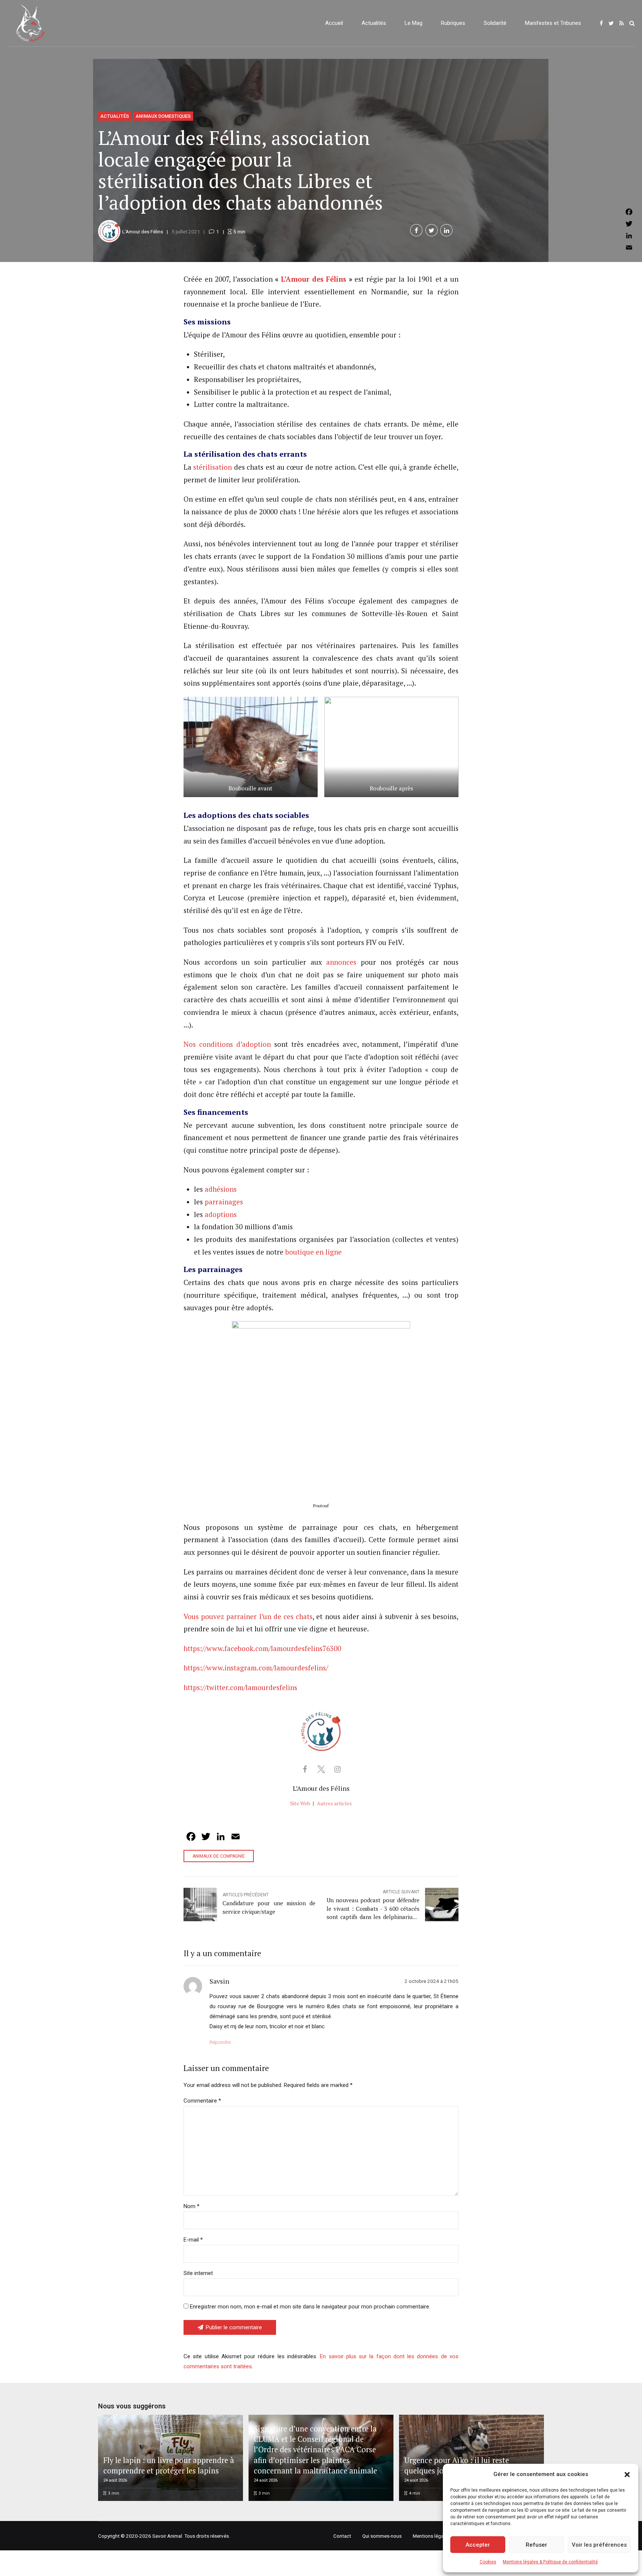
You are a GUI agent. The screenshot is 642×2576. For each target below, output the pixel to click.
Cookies (488, 2562)
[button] (627, 2475)
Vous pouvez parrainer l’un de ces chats (248, 1617)
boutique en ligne (314, 1252)
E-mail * (193, 2240)
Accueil (334, 23)
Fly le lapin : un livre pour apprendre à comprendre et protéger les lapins (169, 2465)
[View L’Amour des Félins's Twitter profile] (321, 1769)
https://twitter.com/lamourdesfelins (240, 1687)
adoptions (221, 1214)
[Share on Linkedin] (446, 230)
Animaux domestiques (163, 116)
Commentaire (202, 2101)
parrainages (224, 1202)
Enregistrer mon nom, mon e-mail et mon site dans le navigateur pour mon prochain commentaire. (310, 2307)
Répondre (220, 2042)
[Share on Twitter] (432, 230)
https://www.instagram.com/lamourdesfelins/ (256, 1668)
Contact (342, 2536)
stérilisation (213, 467)
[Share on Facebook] (416, 230)
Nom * (192, 2206)
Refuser (536, 2545)
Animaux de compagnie (219, 1856)
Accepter (478, 2545)
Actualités (374, 23)
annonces (341, 962)
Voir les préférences (599, 2545)
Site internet (198, 2273)
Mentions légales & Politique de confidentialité (550, 2562)
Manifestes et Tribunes (553, 23)
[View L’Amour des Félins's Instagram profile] (337, 1769)
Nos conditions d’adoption (227, 1044)
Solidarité (495, 23)
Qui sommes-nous (382, 2536)
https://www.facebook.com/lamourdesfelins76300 (262, 1648)
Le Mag (414, 23)
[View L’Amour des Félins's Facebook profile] (305, 1769)
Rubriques (453, 23)
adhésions (221, 1189)
